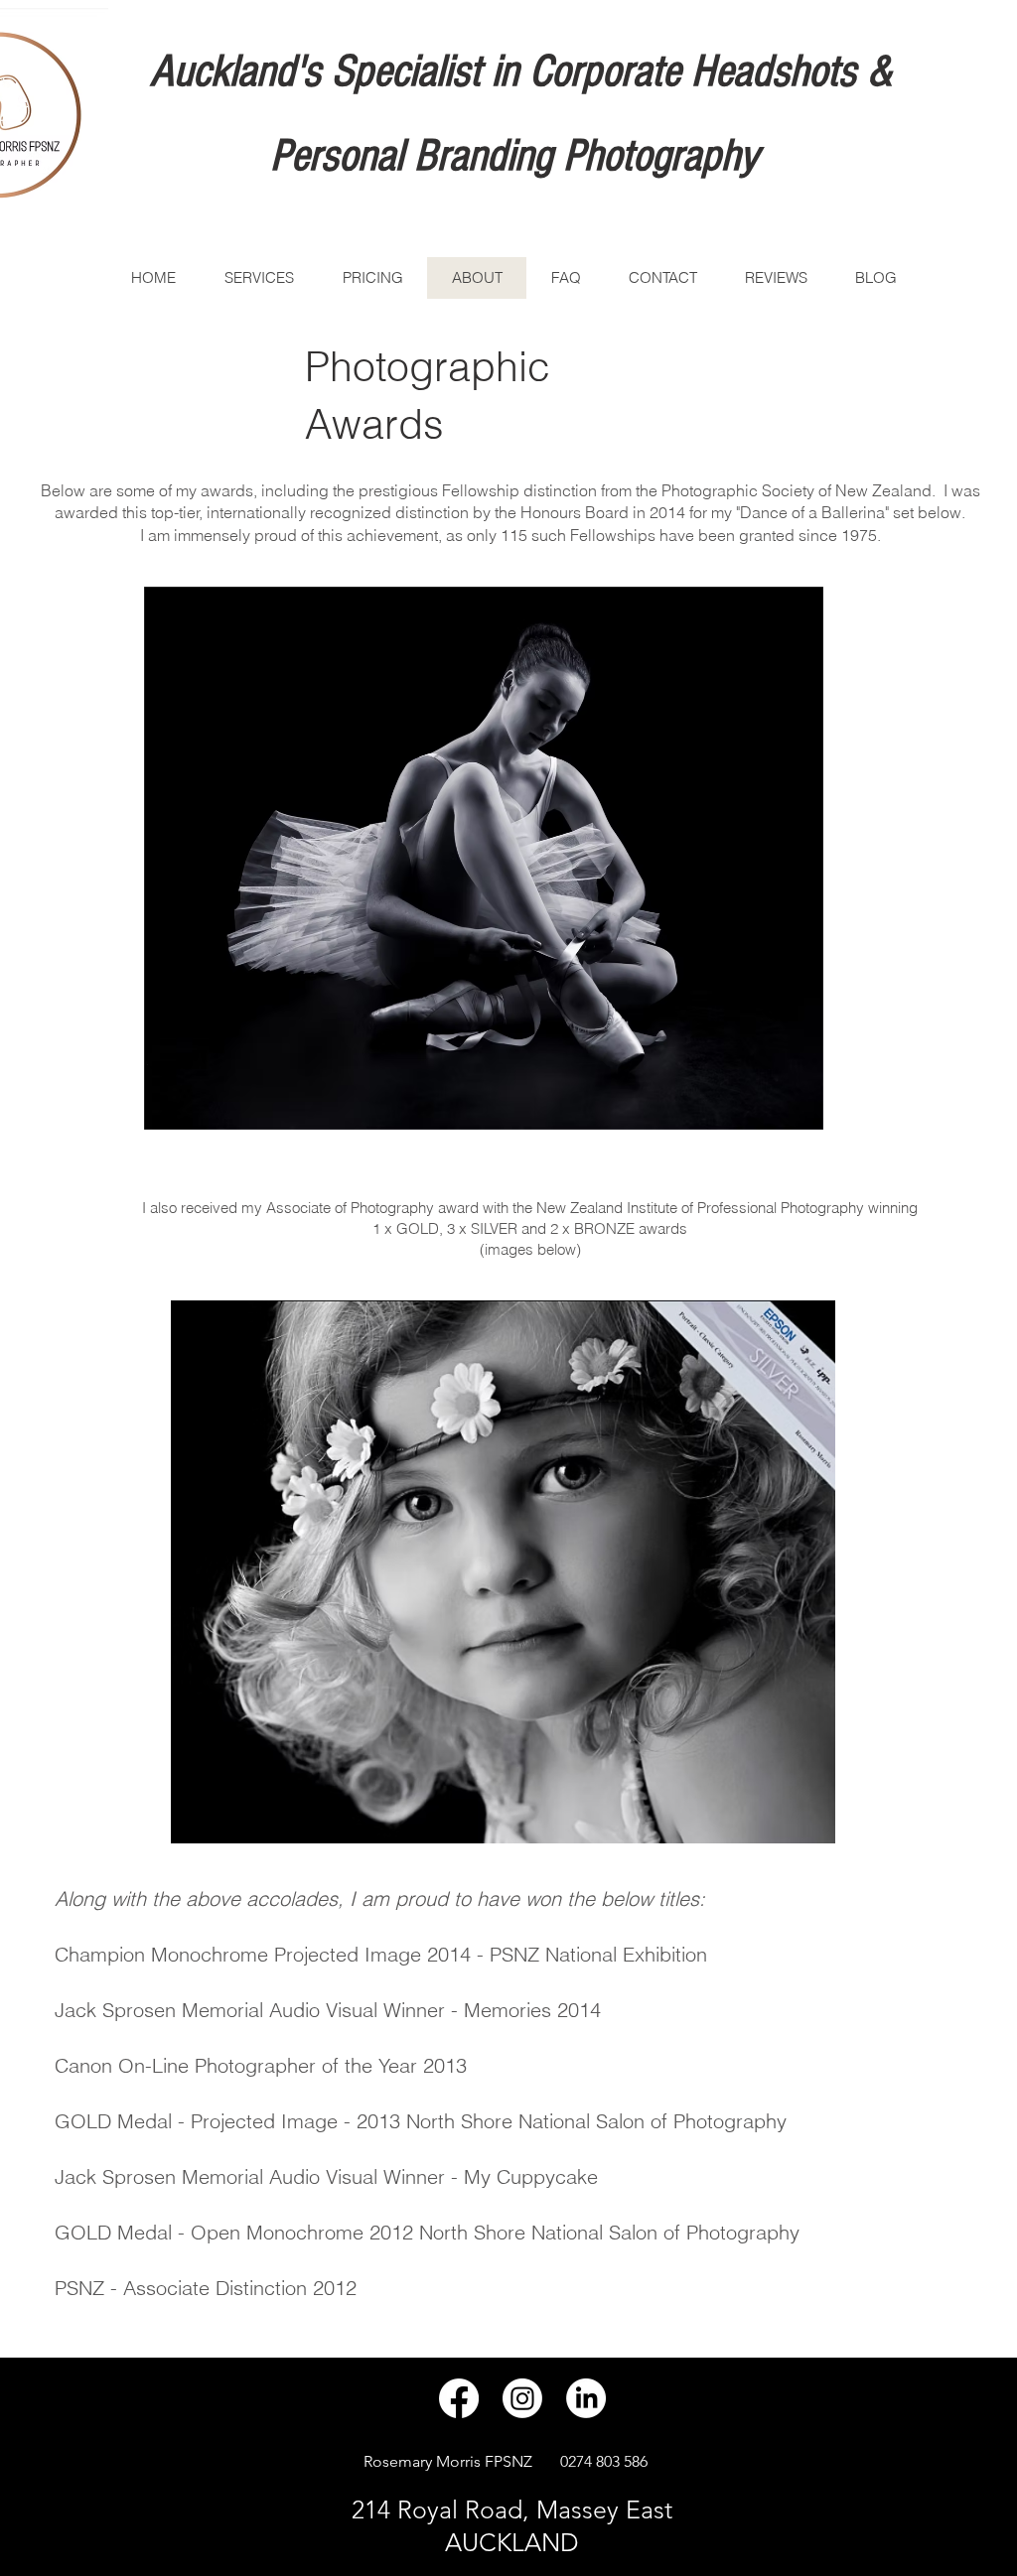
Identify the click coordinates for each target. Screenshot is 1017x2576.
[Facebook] (459, 2398)
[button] (484, 858)
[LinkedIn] (586, 2398)
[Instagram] (522, 2398)
